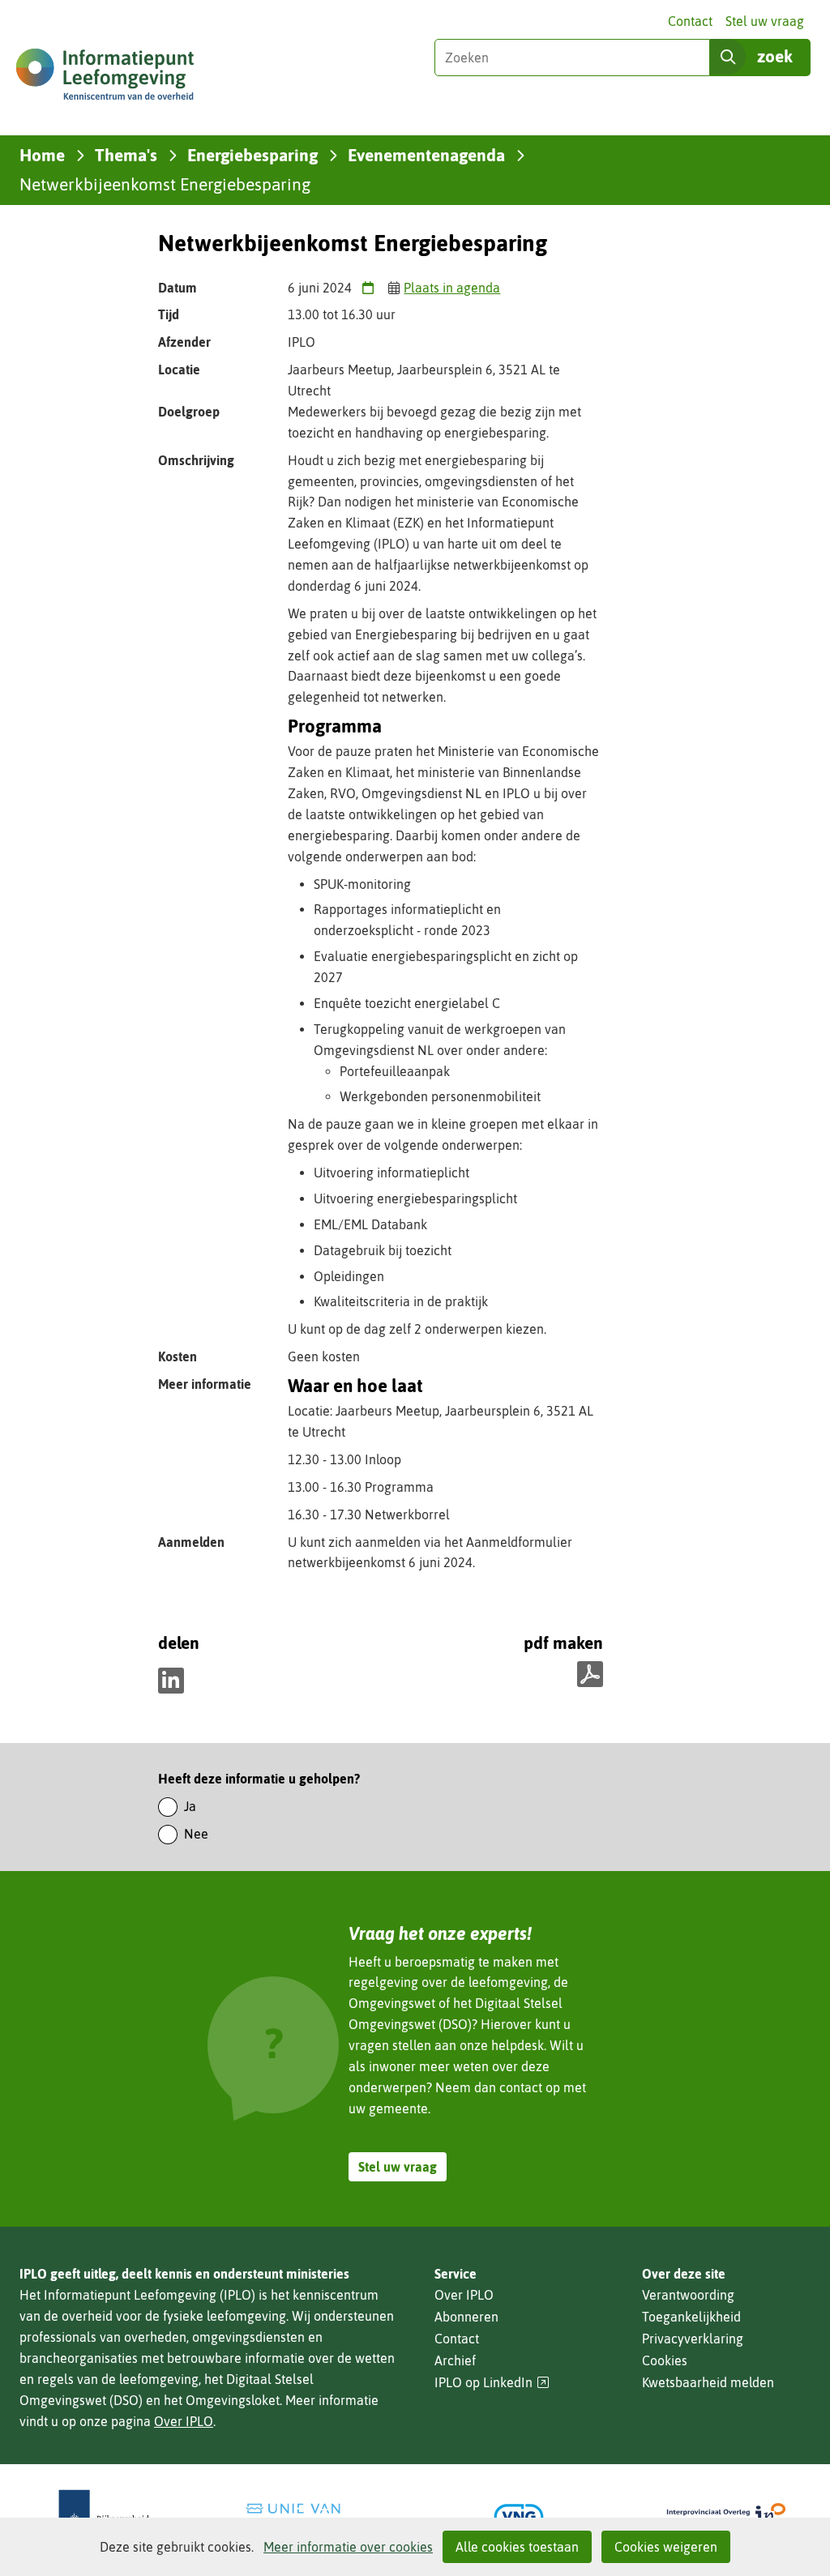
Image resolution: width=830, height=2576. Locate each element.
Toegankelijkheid (691, 2317)
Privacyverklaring (693, 2339)
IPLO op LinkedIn (492, 2383)
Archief (455, 2360)
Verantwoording (688, 2295)
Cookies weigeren (666, 2547)
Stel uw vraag (765, 21)
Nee (196, 1834)
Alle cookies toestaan (517, 2547)
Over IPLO (184, 2421)
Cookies (665, 2360)
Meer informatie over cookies (348, 2547)
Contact (690, 21)
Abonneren (466, 2317)
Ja (190, 1806)
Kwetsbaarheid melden (708, 2382)
